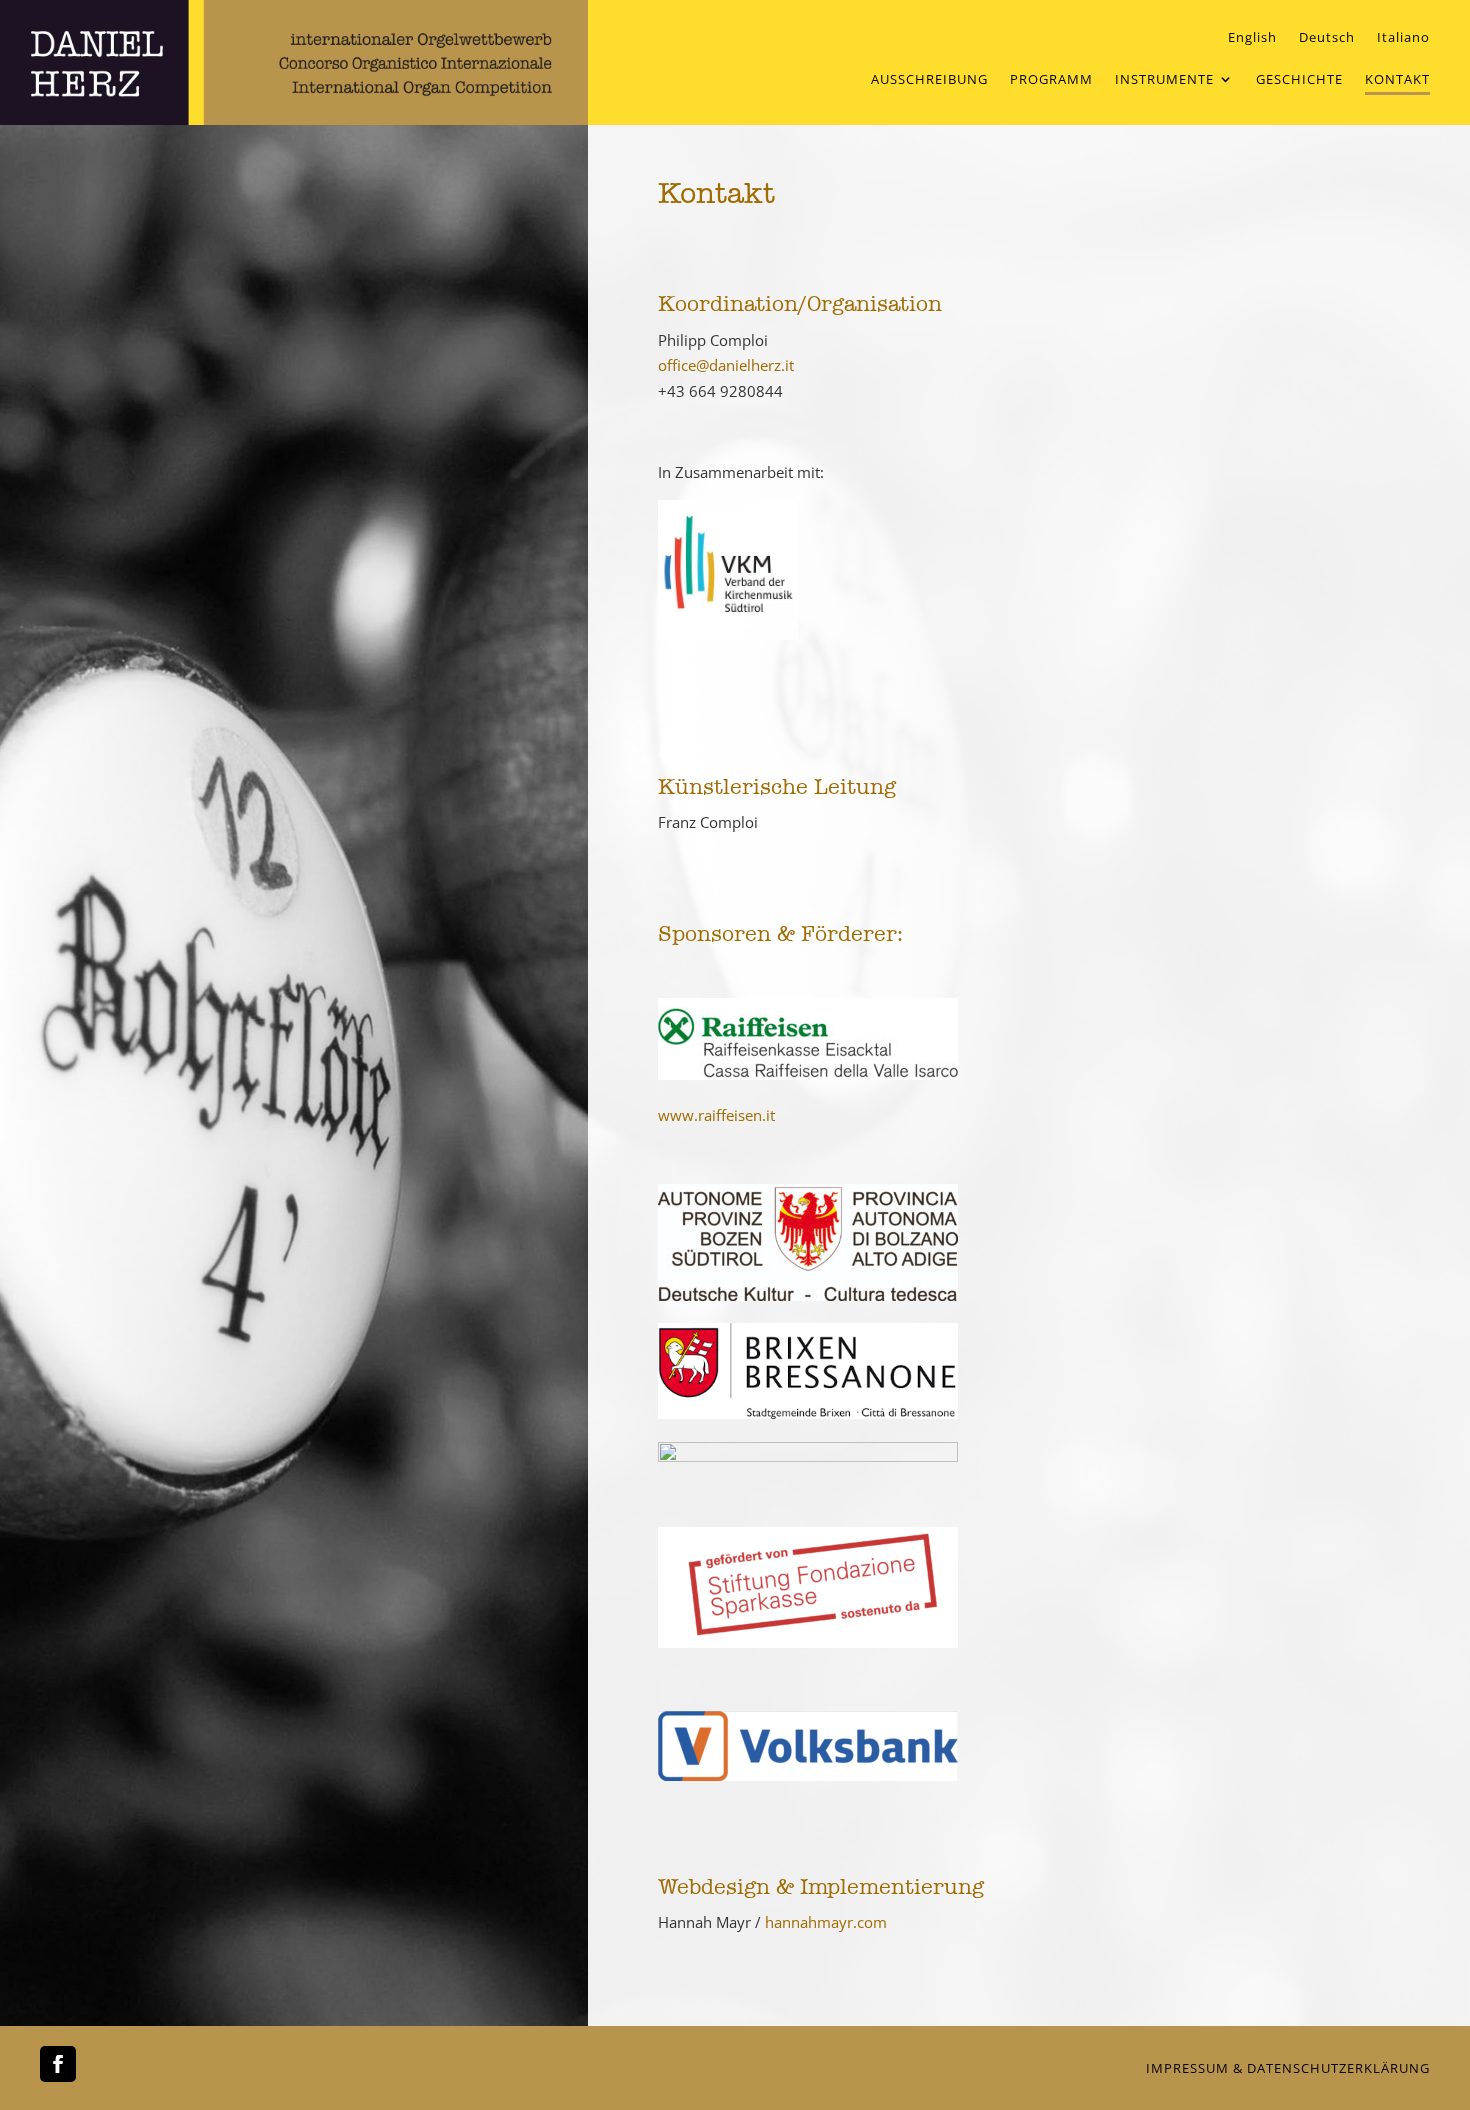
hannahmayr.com (826, 1922)
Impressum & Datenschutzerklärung (1288, 2068)
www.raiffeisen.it (716, 1115)
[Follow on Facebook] (58, 2064)
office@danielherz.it (726, 365)
